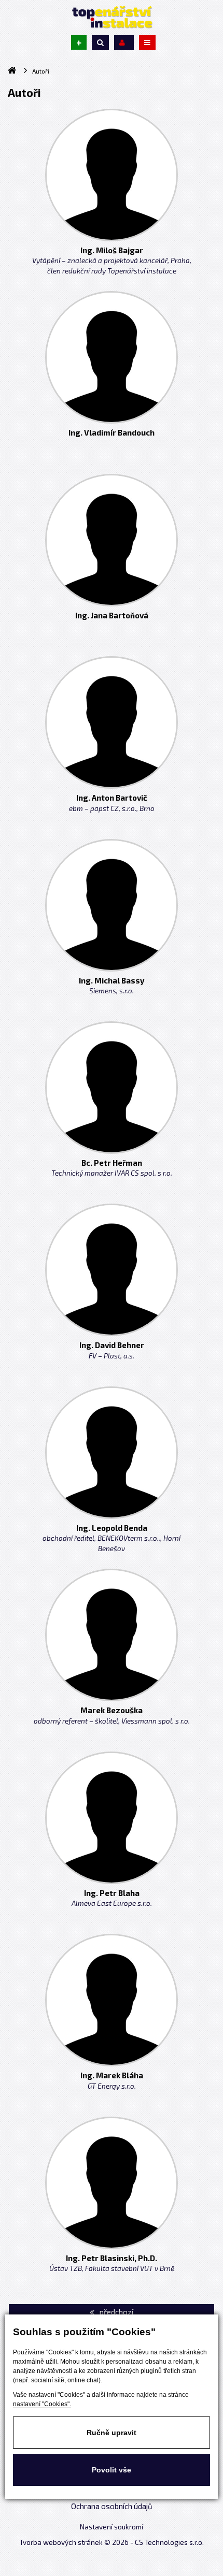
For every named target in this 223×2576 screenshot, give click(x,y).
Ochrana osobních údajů (112, 2506)
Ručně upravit (112, 2433)
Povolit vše (112, 2470)
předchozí (116, 2312)
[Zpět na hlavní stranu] (112, 17)
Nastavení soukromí (112, 2527)
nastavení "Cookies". (42, 2404)
